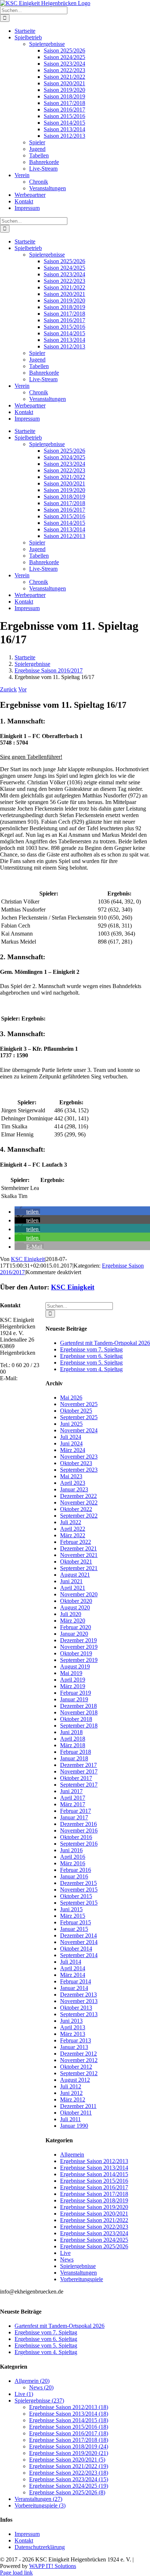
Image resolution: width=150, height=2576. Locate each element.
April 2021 (73, 1588)
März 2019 (73, 1686)
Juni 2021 (71, 1581)
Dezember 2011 (78, 2106)
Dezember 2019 (78, 1640)
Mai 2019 (71, 1673)
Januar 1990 (74, 2126)
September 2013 (79, 2014)
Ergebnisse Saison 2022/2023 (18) (69, 2473)
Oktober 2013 (76, 2008)
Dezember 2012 (78, 2054)
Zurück (8, 689)
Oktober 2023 (76, 1463)
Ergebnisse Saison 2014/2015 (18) (69, 2420)
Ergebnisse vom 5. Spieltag (91, 1363)
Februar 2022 (76, 1542)
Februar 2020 (76, 1627)
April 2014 (73, 1968)
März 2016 (73, 1863)
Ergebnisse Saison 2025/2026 (94, 2246)
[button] (27, 1212)
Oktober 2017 (76, 1778)
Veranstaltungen (78, 2273)
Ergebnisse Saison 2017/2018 (94, 2194)
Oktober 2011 (76, 2113)
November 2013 (79, 2001)
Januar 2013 (74, 2047)
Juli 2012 (71, 2086)
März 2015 (73, 1916)
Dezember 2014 (78, 1935)
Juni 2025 (71, 1424)
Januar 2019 (74, 1699)
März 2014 (73, 1975)
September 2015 (79, 1903)
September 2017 (79, 1785)
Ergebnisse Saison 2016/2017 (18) (69, 2433)
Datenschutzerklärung (40, 2547)
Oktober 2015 (76, 1896)
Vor (22, 689)
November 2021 (79, 1555)
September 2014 (79, 1955)
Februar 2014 (76, 1981)
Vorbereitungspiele (82, 2279)
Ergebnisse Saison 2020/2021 (94, 2214)
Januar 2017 (74, 1817)
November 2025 (79, 1404)
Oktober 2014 (76, 1949)
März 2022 (73, 1535)
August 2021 (75, 1575)
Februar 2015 (76, 1922)
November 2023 (79, 1457)
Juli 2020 (71, 1614)
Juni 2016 (71, 1850)
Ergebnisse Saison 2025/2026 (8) (67, 2492)
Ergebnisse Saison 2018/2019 (94, 2200)
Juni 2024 (71, 1443)
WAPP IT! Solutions (53, 2566)
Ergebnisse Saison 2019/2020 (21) (69, 2453)
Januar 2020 (74, 1634)
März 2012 (73, 2099)
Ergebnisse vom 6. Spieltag (91, 1356)
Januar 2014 (74, 1988)
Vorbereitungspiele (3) (40, 2505)
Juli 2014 (71, 1962)
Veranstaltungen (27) (38, 2499)
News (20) (41, 2387)
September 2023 (79, 1470)
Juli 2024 (71, 1437)
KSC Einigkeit (28, 1259)
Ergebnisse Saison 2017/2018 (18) (69, 2440)
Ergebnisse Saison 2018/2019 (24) (69, 2446)
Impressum (27, 2534)
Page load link (16, 2573)
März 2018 (73, 1745)
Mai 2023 (71, 1476)
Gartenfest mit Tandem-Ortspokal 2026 (105, 1343)
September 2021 (79, 1568)
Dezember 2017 (78, 1765)
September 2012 (79, 2073)
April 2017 (73, 1798)
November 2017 (79, 1771)
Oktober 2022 (76, 1509)
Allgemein (72, 2155)
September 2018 (79, 1726)
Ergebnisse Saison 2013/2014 (94, 2168)
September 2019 (79, 1660)
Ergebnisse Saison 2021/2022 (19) (69, 2466)
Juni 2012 (71, 2093)
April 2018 (73, 1739)
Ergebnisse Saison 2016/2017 (94, 2187)
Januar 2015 (74, 1929)
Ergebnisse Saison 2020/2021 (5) (67, 2460)
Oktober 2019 (76, 1653)
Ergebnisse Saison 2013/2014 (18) (69, 2414)
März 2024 (73, 1450)
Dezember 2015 (78, 1883)
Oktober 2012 (76, 2067)
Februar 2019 (76, 1693)
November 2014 (79, 1942)
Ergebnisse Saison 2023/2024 (94, 2233)
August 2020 (75, 1607)
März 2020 (73, 1621)
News (67, 2259)
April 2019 (73, 1680)
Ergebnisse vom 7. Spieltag (91, 1349)
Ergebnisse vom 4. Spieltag (91, 1369)
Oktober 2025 (76, 1411)
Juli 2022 (71, 1522)
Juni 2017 (71, 1791)
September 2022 (79, 1516)
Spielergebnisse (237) (39, 2401)
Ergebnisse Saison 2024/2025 (94, 2240)
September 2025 (79, 1417)
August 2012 (75, 2080)
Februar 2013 (76, 2040)
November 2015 (79, 1890)
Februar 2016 (76, 1870)
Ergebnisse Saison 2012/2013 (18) (69, 2407)
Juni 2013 (71, 2021)
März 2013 (73, 2034)
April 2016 (73, 1857)
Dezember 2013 (78, 1995)
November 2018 (79, 1712)
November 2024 (79, 1430)
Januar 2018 (74, 1758)
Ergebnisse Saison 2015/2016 (94, 2181)
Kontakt (24, 2540)
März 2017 (73, 1804)
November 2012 (79, 2060)
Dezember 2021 (78, 1548)
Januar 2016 (74, 1876)
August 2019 (75, 1666)
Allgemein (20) (32, 2381)
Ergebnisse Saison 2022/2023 (94, 2227)
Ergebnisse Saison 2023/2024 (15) (69, 2479)
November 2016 (79, 1830)
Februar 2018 (76, 1752)
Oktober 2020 (76, 1601)
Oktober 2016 (76, 1837)
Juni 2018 (71, 1732)
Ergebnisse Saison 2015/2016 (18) (69, 2427)
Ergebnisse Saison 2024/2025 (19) (69, 2486)
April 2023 (73, 1483)
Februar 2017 (76, 1811)
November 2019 (79, 1647)
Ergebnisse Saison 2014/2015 (94, 2174)
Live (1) (24, 2394)
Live (65, 2253)
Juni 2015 (71, 1909)
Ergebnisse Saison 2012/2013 (94, 2161)
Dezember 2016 (78, 1824)
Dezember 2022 (78, 1496)
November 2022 (79, 1502)
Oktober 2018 (76, 1719)
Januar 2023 (74, 1489)
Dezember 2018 (78, 1706)
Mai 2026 (71, 1398)
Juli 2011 (70, 2119)
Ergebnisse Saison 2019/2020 (94, 2207)
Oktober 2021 (76, 1562)
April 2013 (73, 2027)
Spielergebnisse (78, 2266)
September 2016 (79, 1844)
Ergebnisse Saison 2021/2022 (94, 2220)
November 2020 (79, 1594)
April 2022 (73, 1529)
